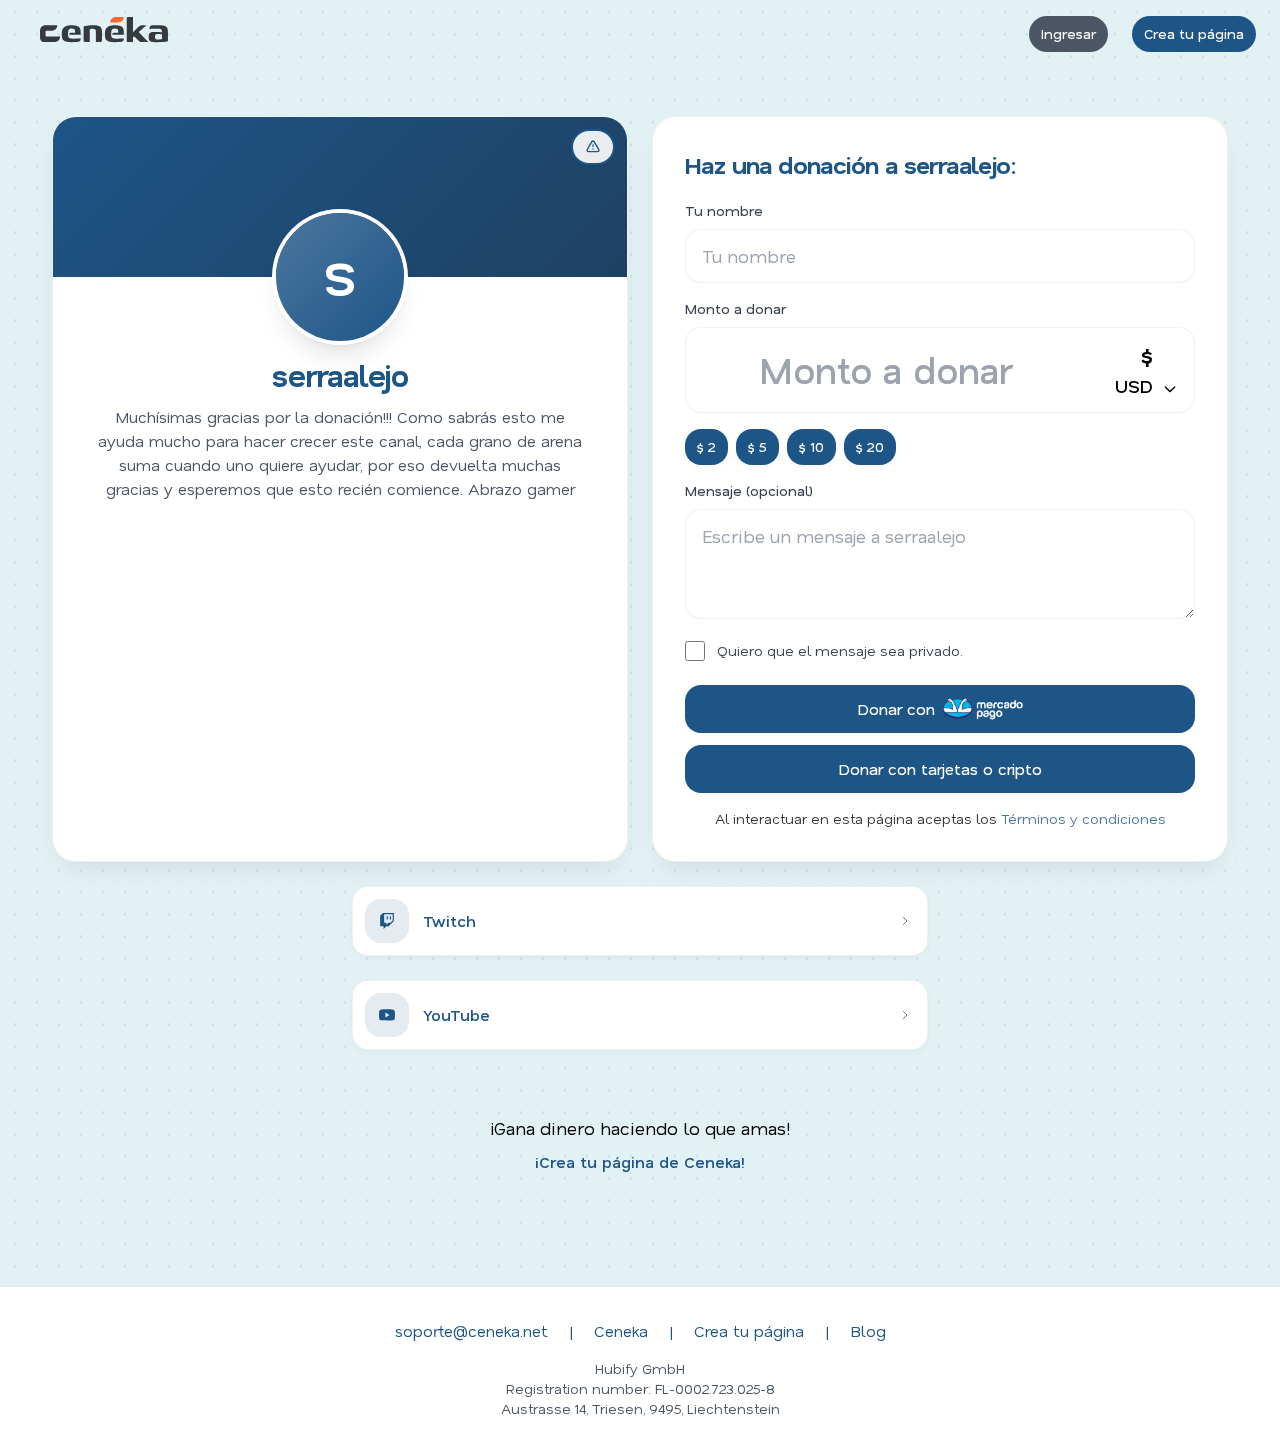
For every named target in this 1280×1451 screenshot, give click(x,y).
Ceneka (621, 1330)
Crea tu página (1194, 33)
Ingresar (1068, 33)
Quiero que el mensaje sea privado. (840, 650)
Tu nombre (724, 210)
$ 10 (811, 446)
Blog (868, 1330)
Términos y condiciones (1083, 818)
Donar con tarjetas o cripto (940, 768)
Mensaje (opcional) (749, 490)
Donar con (896, 708)
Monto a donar (735, 308)
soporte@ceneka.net (471, 1330)
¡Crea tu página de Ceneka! (640, 1161)
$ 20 (870, 446)
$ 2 (706, 446)
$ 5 (757, 446)
